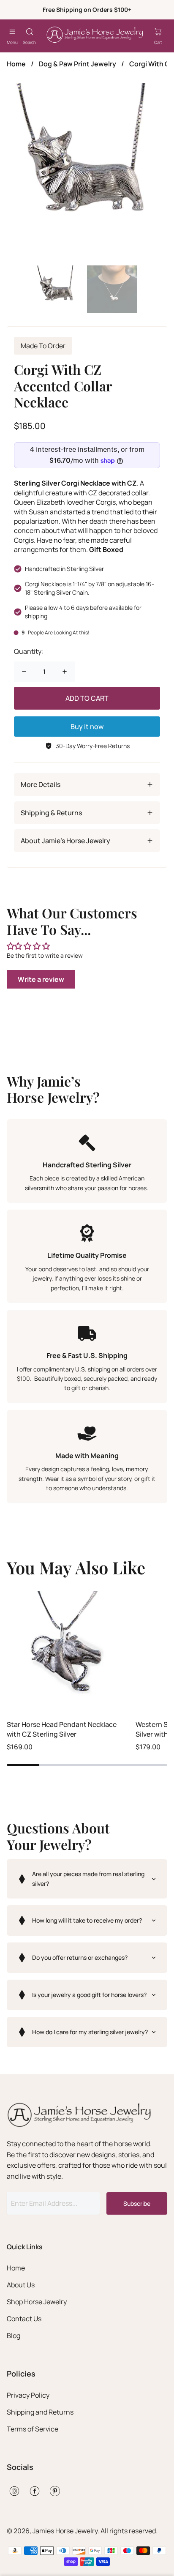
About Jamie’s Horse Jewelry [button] (65, 841)
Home (16, 64)
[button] (87, 1879)
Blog (14, 2336)
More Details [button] (41, 784)
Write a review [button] (41, 979)
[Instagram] (14, 2491)
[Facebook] (35, 2491)
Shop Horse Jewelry (37, 2302)
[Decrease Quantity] (24, 672)
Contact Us (24, 2319)
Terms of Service (33, 2429)
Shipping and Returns (40, 2412)
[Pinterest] (55, 2491)
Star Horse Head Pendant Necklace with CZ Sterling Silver (62, 1729)
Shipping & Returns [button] (51, 813)
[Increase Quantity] (65, 672)
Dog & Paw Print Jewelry (77, 64)
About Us (21, 2285)
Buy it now (87, 727)
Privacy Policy (28, 2395)
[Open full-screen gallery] (87, 171)
